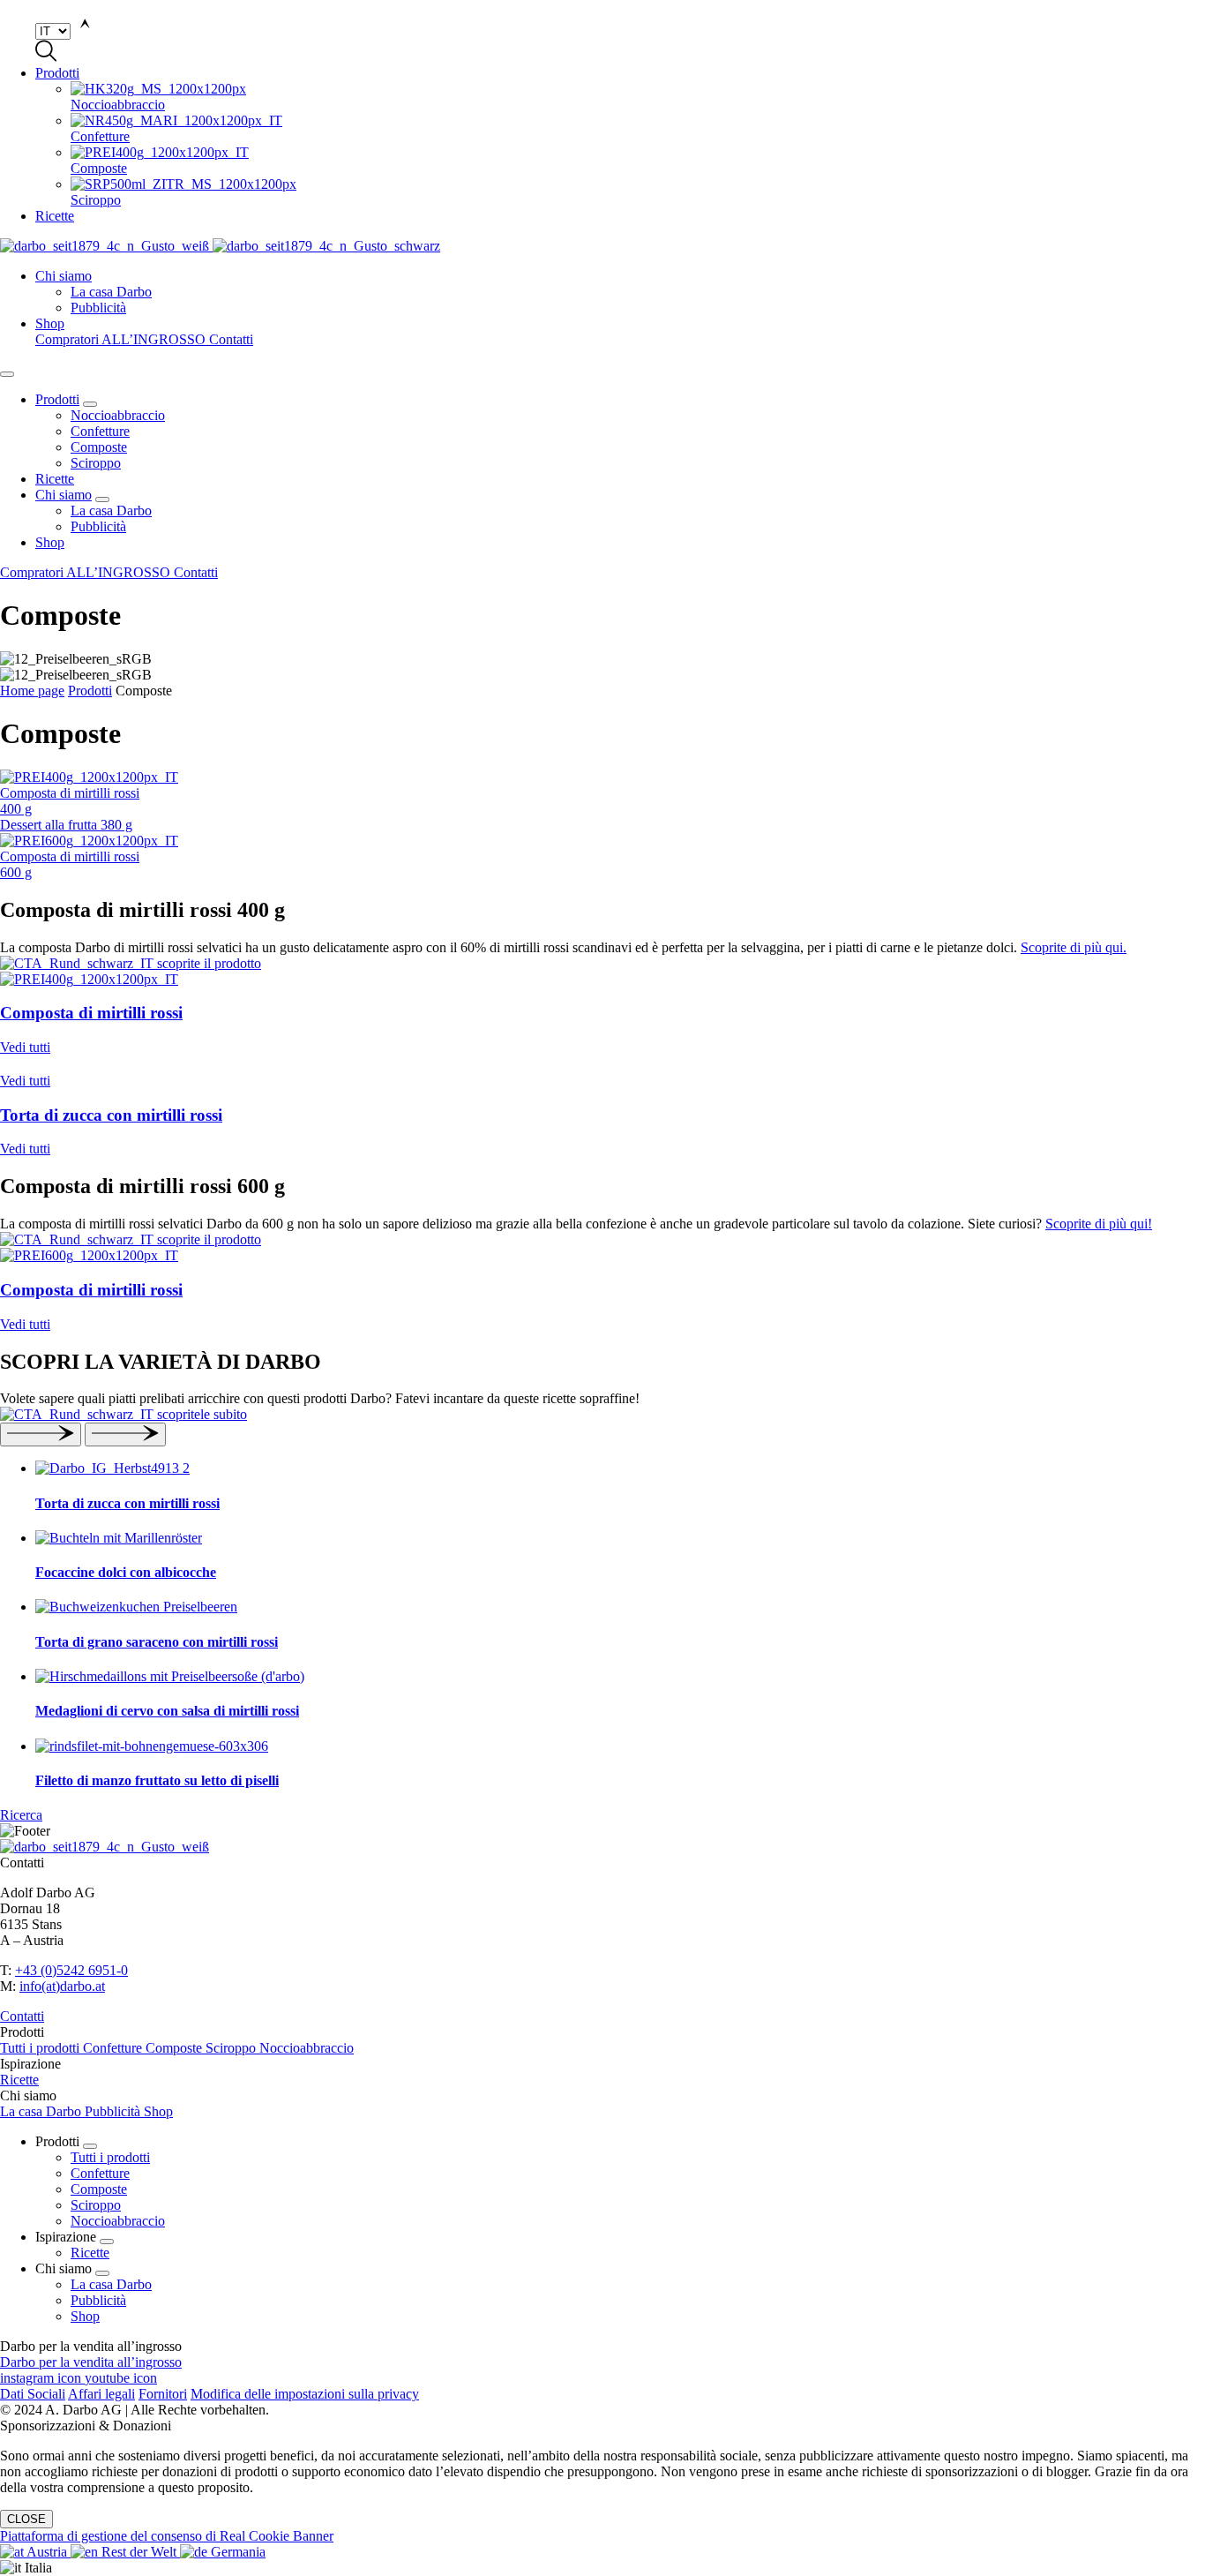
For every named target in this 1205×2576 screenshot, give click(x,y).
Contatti (231, 339)
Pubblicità (98, 526)
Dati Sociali (33, 2394)
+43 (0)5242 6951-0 (71, 1970)
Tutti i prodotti (41, 2048)
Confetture (100, 431)
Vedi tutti (25, 1047)
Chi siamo (64, 276)
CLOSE (26, 2519)
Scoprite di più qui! (1099, 1224)
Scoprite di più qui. (1074, 947)
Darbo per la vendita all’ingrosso (91, 2362)
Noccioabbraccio (118, 415)
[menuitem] (638, 97)
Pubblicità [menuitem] (98, 308)
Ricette (55, 216)
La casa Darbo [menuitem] (111, 292)
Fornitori (163, 2394)
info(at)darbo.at (62, 1986)
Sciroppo (96, 463)
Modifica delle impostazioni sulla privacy (305, 2394)
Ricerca (21, 1815)
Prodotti (57, 73)
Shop (50, 323)
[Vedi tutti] (602, 964)
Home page (32, 691)
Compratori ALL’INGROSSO (122, 339)
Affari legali (101, 2394)
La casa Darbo (111, 511)
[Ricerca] (602, 1415)
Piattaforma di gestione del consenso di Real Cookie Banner (167, 2536)
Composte (99, 447)
